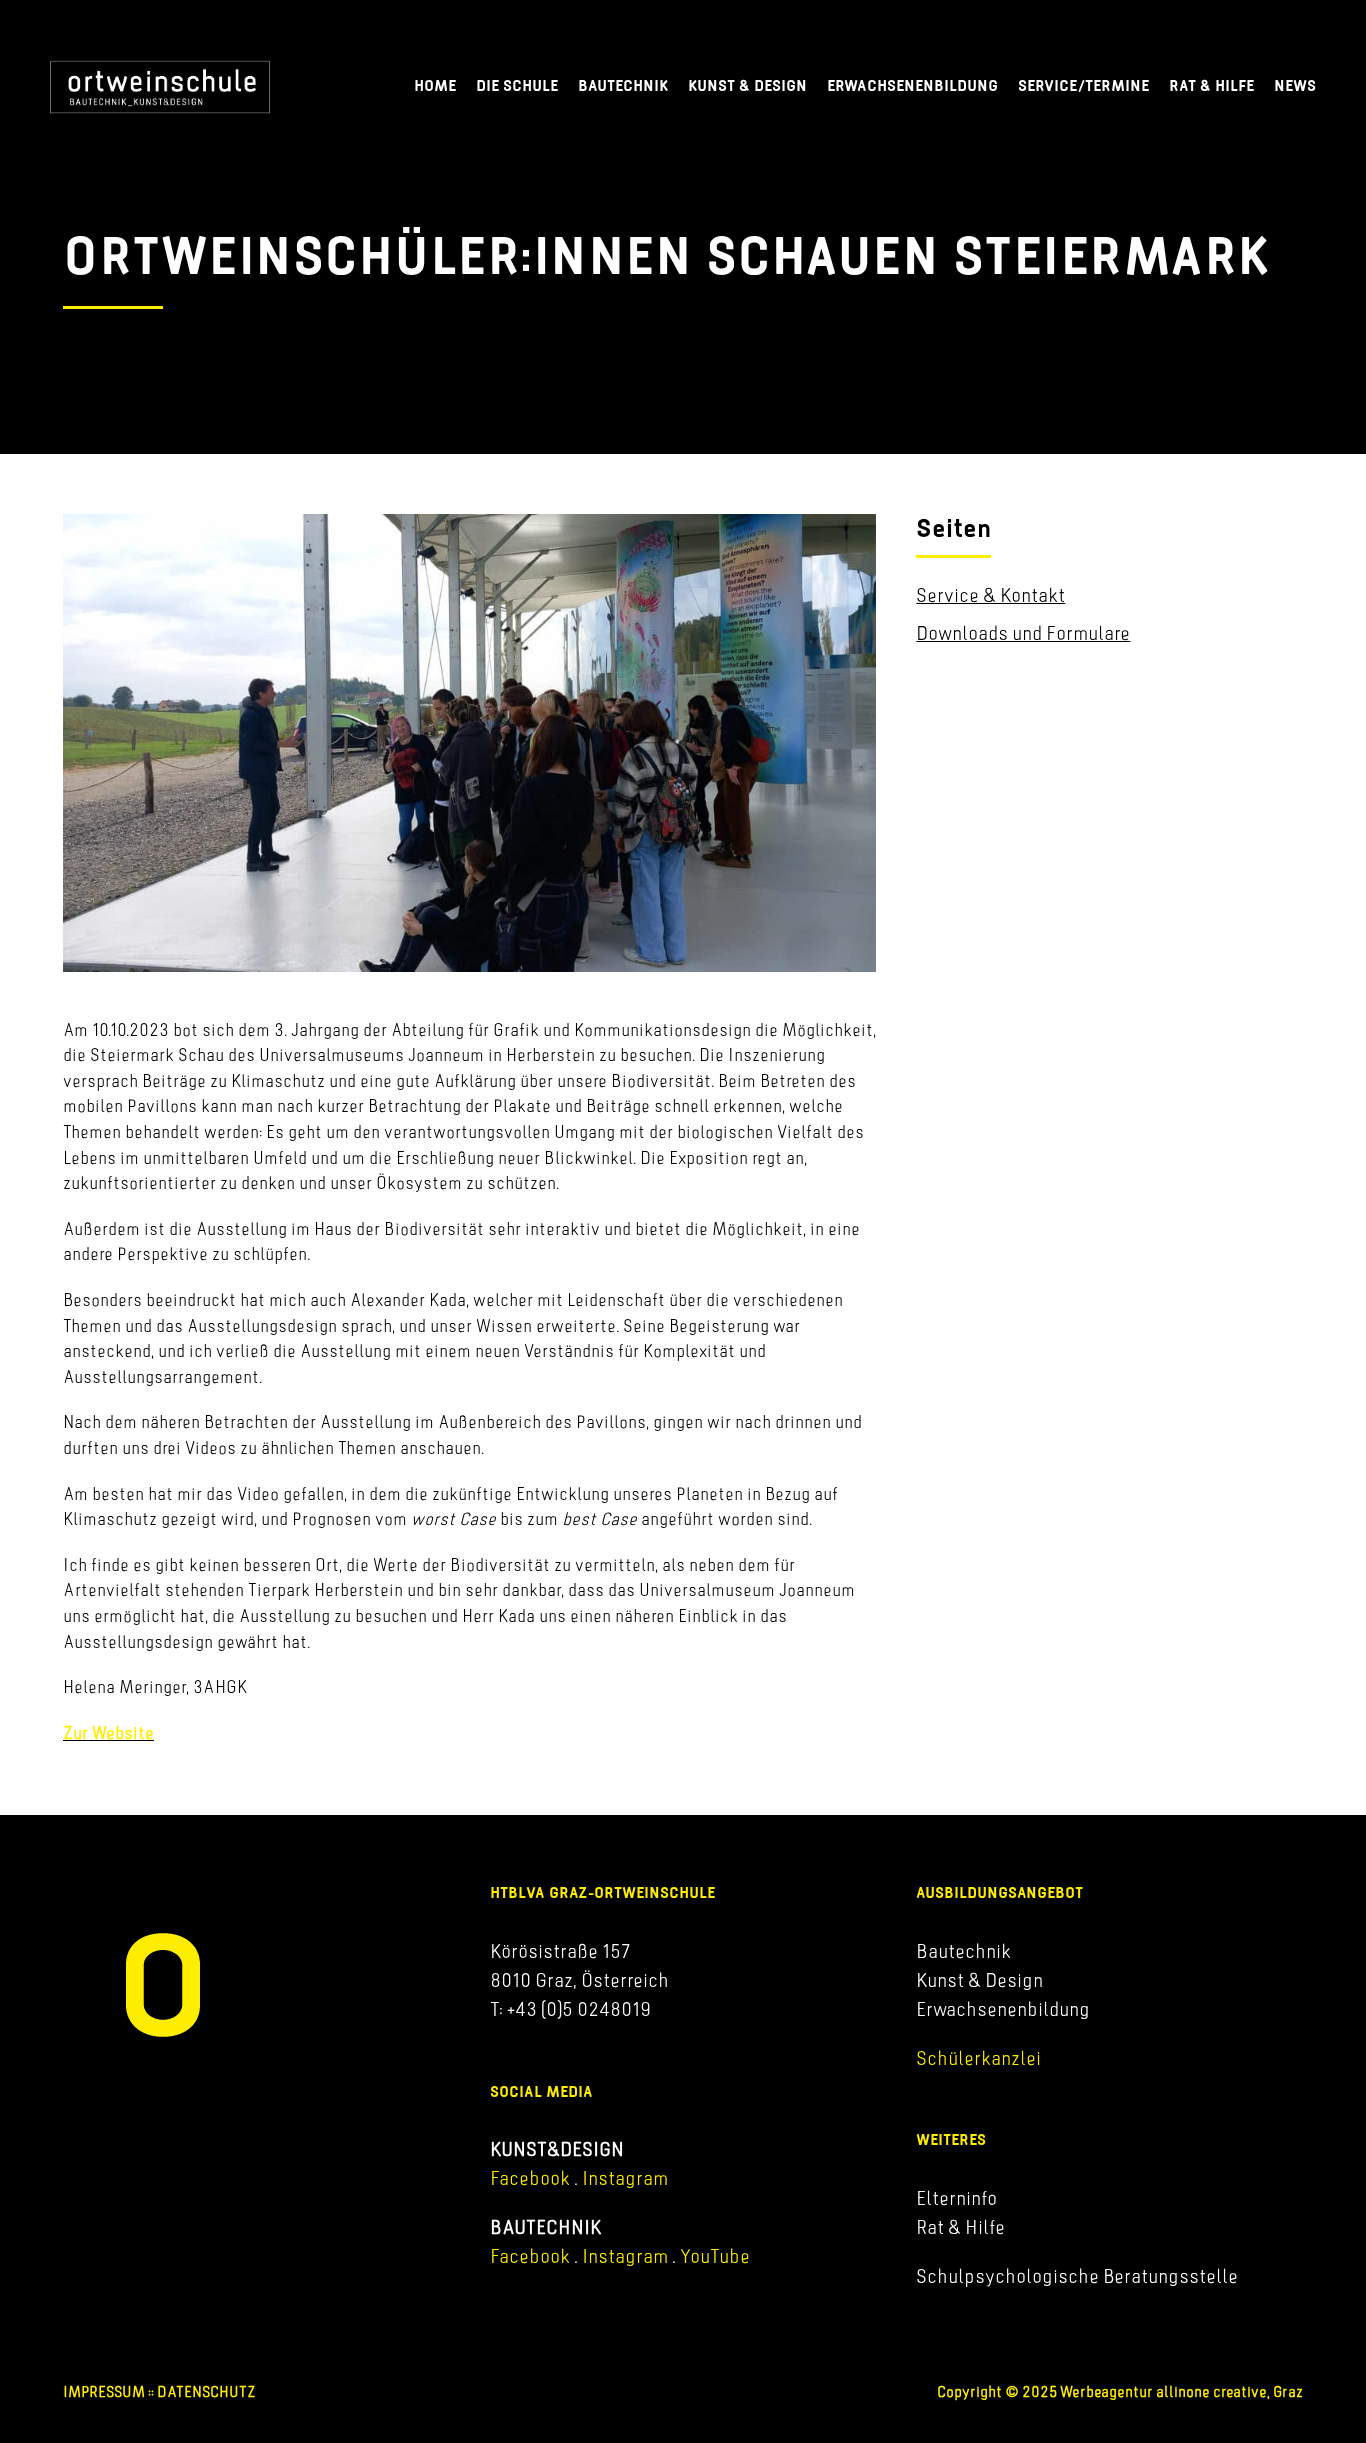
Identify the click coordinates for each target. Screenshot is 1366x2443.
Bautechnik (623, 85)
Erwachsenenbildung (912, 85)
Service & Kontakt (990, 595)
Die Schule (517, 85)
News (1295, 85)
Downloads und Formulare (1023, 633)
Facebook (530, 2178)
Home (435, 85)
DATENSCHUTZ (206, 2391)
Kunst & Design (747, 85)
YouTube (715, 2256)
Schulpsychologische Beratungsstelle (1077, 2276)
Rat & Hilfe (1211, 85)
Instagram (623, 2178)
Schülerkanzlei (978, 2058)
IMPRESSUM (104, 2391)
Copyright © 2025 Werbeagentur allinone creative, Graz (1120, 2391)
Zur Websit (104, 1732)
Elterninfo (956, 2198)
